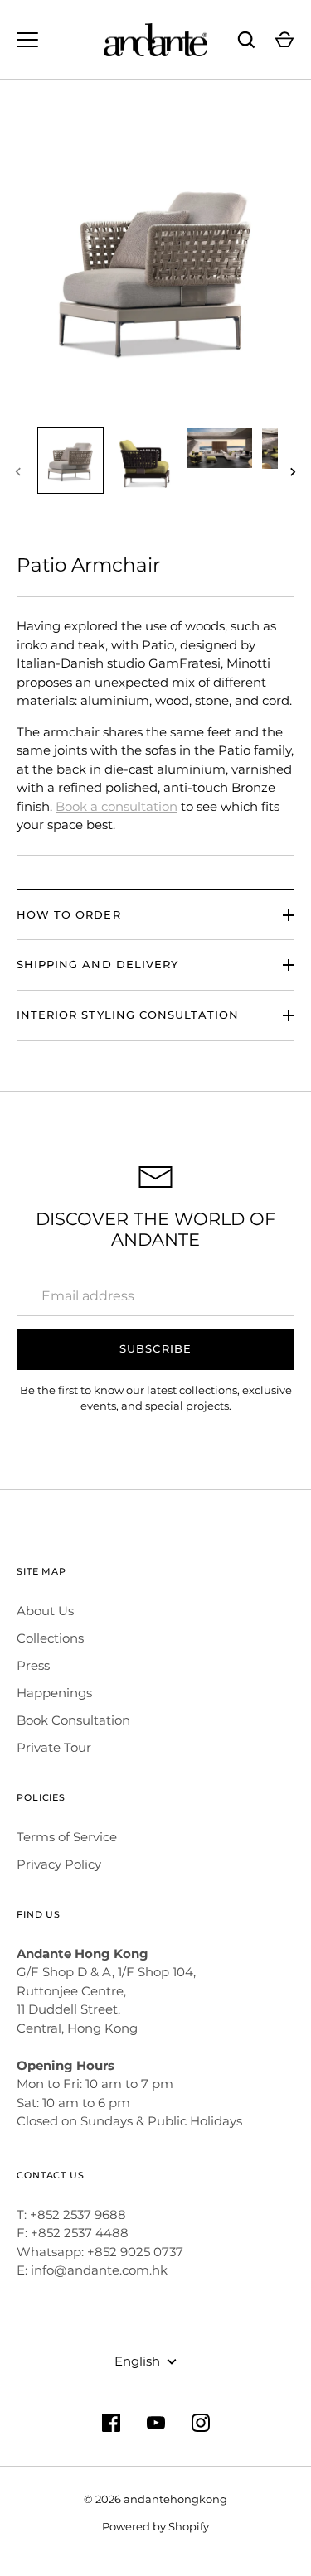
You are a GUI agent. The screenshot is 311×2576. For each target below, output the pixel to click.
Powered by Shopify (155, 2526)
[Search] (246, 40)
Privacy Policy (59, 1864)
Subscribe (155, 1348)
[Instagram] (201, 2423)
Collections (50, 1638)
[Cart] (284, 40)
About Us (45, 1611)
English (137, 2361)
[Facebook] (111, 2423)
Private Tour (54, 1747)
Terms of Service (67, 1837)
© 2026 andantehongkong (155, 2499)
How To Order (69, 914)
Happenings (54, 1693)
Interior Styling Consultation (128, 1015)
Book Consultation (73, 1720)
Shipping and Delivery (97, 964)
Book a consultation (117, 806)
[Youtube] (156, 2423)
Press (33, 1665)
